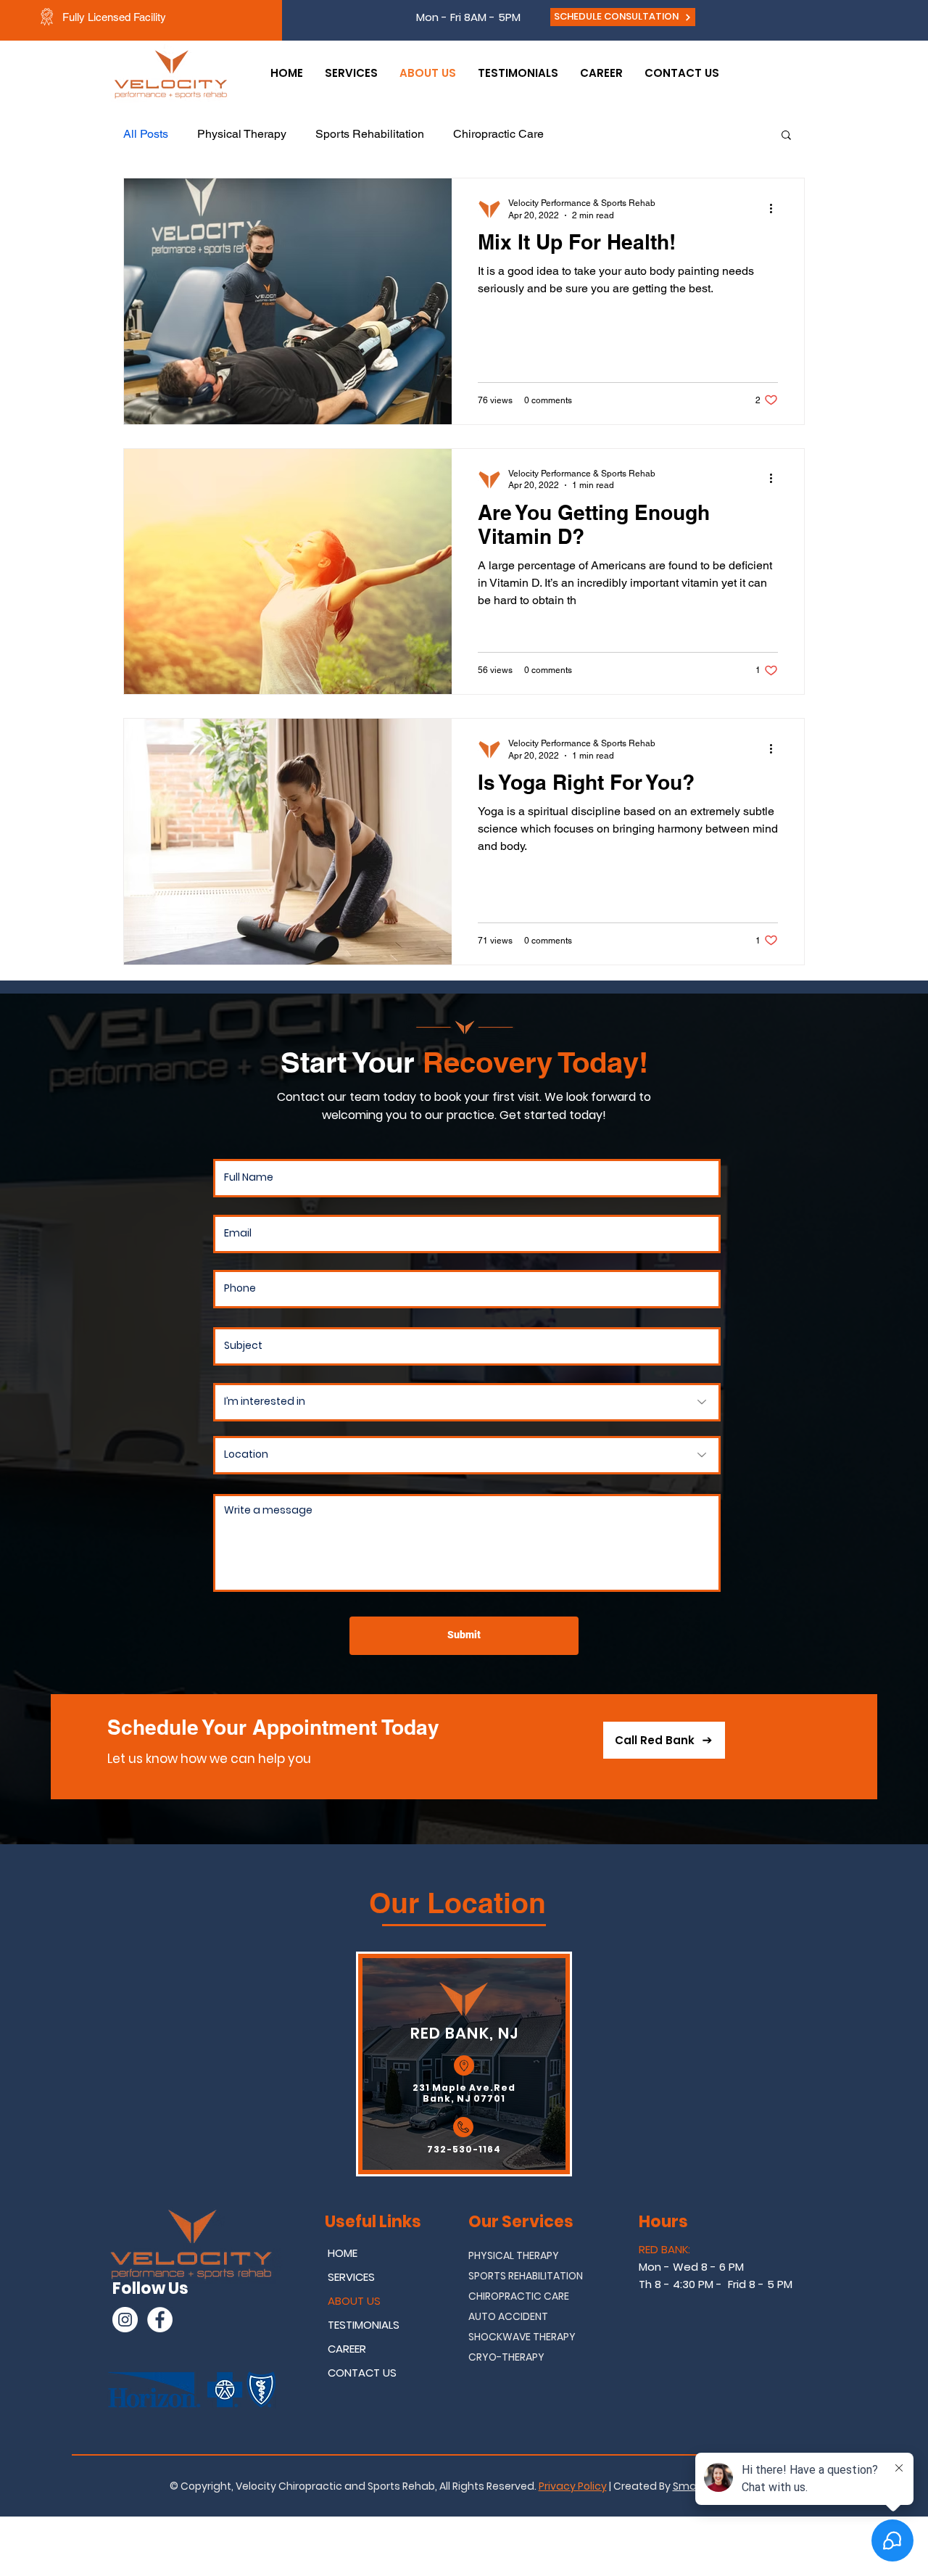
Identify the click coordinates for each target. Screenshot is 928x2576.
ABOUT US (354, 2301)
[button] (786, 136)
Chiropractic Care (498, 134)
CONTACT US (362, 2373)
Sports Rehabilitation (370, 134)
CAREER (347, 2349)
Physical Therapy (242, 134)
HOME (343, 2253)
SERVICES (351, 2277)
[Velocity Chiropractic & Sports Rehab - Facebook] (160, 2320)
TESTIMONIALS (364, 2325)
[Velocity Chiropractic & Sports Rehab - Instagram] (125, 2320)
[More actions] (776, 208)
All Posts (146, 134)
